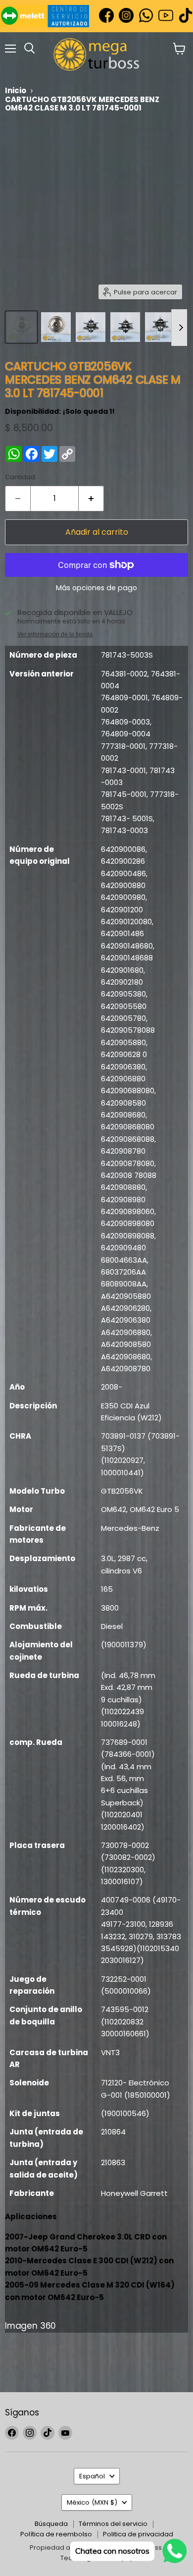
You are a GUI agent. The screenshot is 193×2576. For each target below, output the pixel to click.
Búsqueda (51, 2524)
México (92, 2502)
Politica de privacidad (138, 2534)
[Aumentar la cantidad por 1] (91, 499)
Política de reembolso (56, 2534)
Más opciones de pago (96, 588)
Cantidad (20, 477)
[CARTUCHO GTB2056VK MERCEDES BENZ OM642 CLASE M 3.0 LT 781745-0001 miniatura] (21, 327)
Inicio (16, 90)
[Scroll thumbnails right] (179, 328)
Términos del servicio (113, 2524)
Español (92, 2476)
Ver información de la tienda (55, 634)
